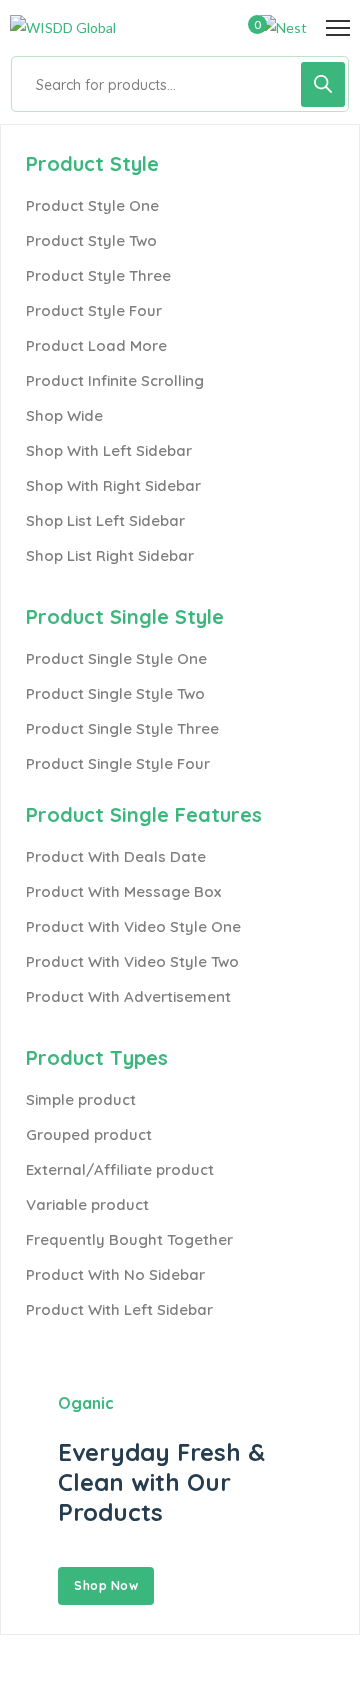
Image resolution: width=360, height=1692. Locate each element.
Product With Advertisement (128, 996)
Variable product (87, 1204)
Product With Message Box (123, 891)
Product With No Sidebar (115, 1274)
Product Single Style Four (118, 763)
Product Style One (92, 205)
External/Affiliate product (120, 1169)
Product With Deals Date (116, 856)
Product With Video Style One (133, 926)
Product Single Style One (116, 658)
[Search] (323, 84)
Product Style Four (94, 310)
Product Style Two (91, 240)
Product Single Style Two (115, 693)
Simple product (81, 1099)
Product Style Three (98, 275)
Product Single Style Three (122, 728)
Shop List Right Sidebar (110, 555)
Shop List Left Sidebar (105, 520)
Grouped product (89, 1134)
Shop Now (106, 1585)
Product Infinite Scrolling (115, 380)
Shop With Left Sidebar (109, 450)
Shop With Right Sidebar (113, 485)
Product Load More (96, 345)
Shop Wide (64, 415)
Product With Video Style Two (132, 961)
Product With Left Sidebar (119, 1309)
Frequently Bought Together (129, 1239)
